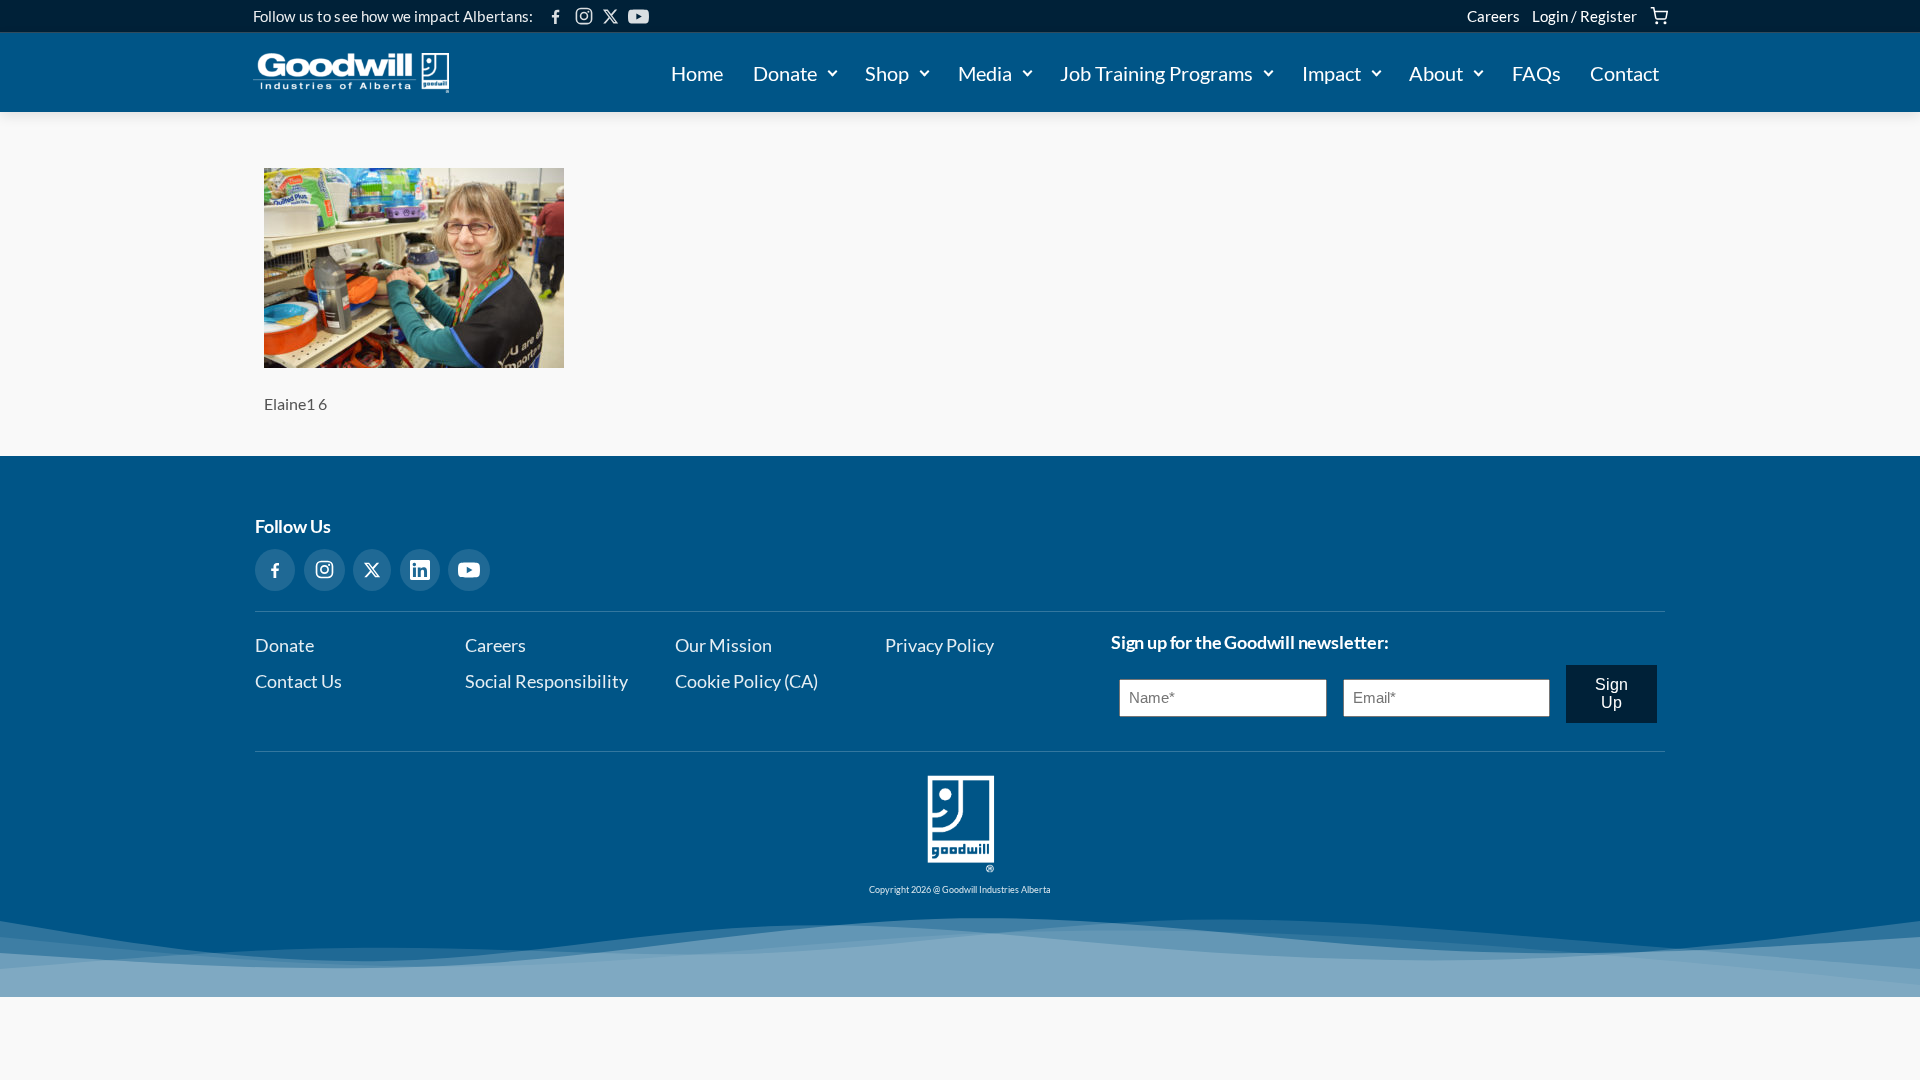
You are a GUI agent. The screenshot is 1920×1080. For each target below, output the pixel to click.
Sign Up (1611, 693)
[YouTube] (638, 16)
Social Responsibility (546, 681)
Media (985, 73)
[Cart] (1659, 16)
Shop (887, 73)
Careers (1493, 16)
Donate (785, 73)
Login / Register (1584, 16)
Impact (1331, 73)
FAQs (1536, 73)
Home (697, 73)
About (1436, 73)
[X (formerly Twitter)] (610, 16)
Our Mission (723, 645)
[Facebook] (555, 16)
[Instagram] (584, 16)
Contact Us (298, 681)
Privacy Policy (939, 645)
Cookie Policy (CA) (746, 681)
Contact (1624, 73)
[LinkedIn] (420, 570)
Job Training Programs (1156, 73)
